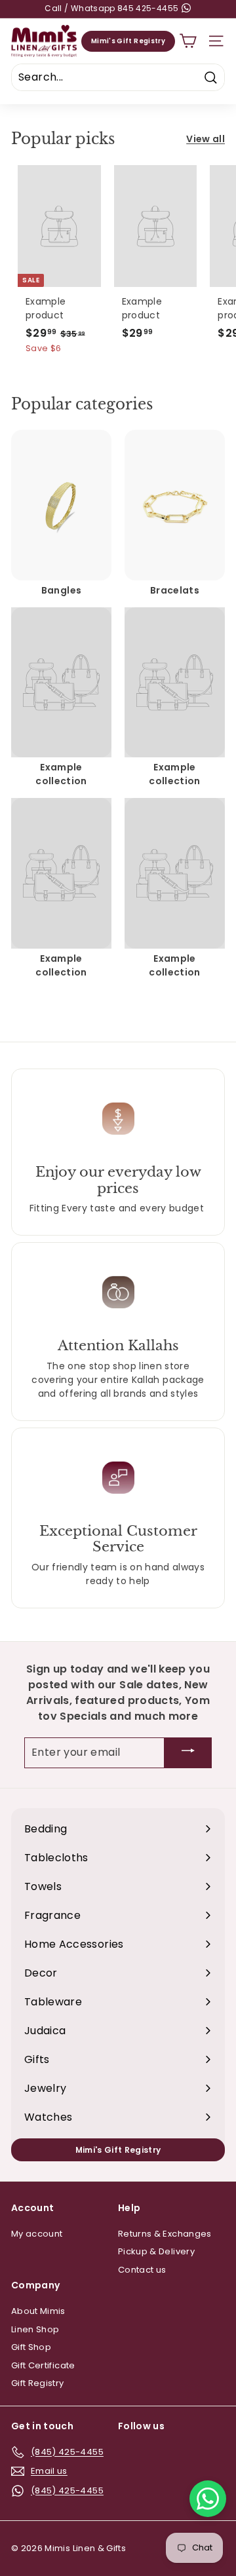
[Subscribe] (188, 1753)
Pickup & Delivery (156, 2251)
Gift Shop (31, 2347)
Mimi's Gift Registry (128, 41)
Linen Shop (35, 2329)
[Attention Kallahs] (118, 1292)
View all (206, 139)
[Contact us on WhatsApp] (208, 2499)
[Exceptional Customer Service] (118, 1477)
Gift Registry (38, 2383)
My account (37, 2234)
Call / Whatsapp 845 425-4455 (112, 9)
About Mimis (38, 2311)
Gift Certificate (43, 2365)
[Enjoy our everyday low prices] (118, 1118)
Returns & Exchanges (165, 2234)
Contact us (142, 2270)
